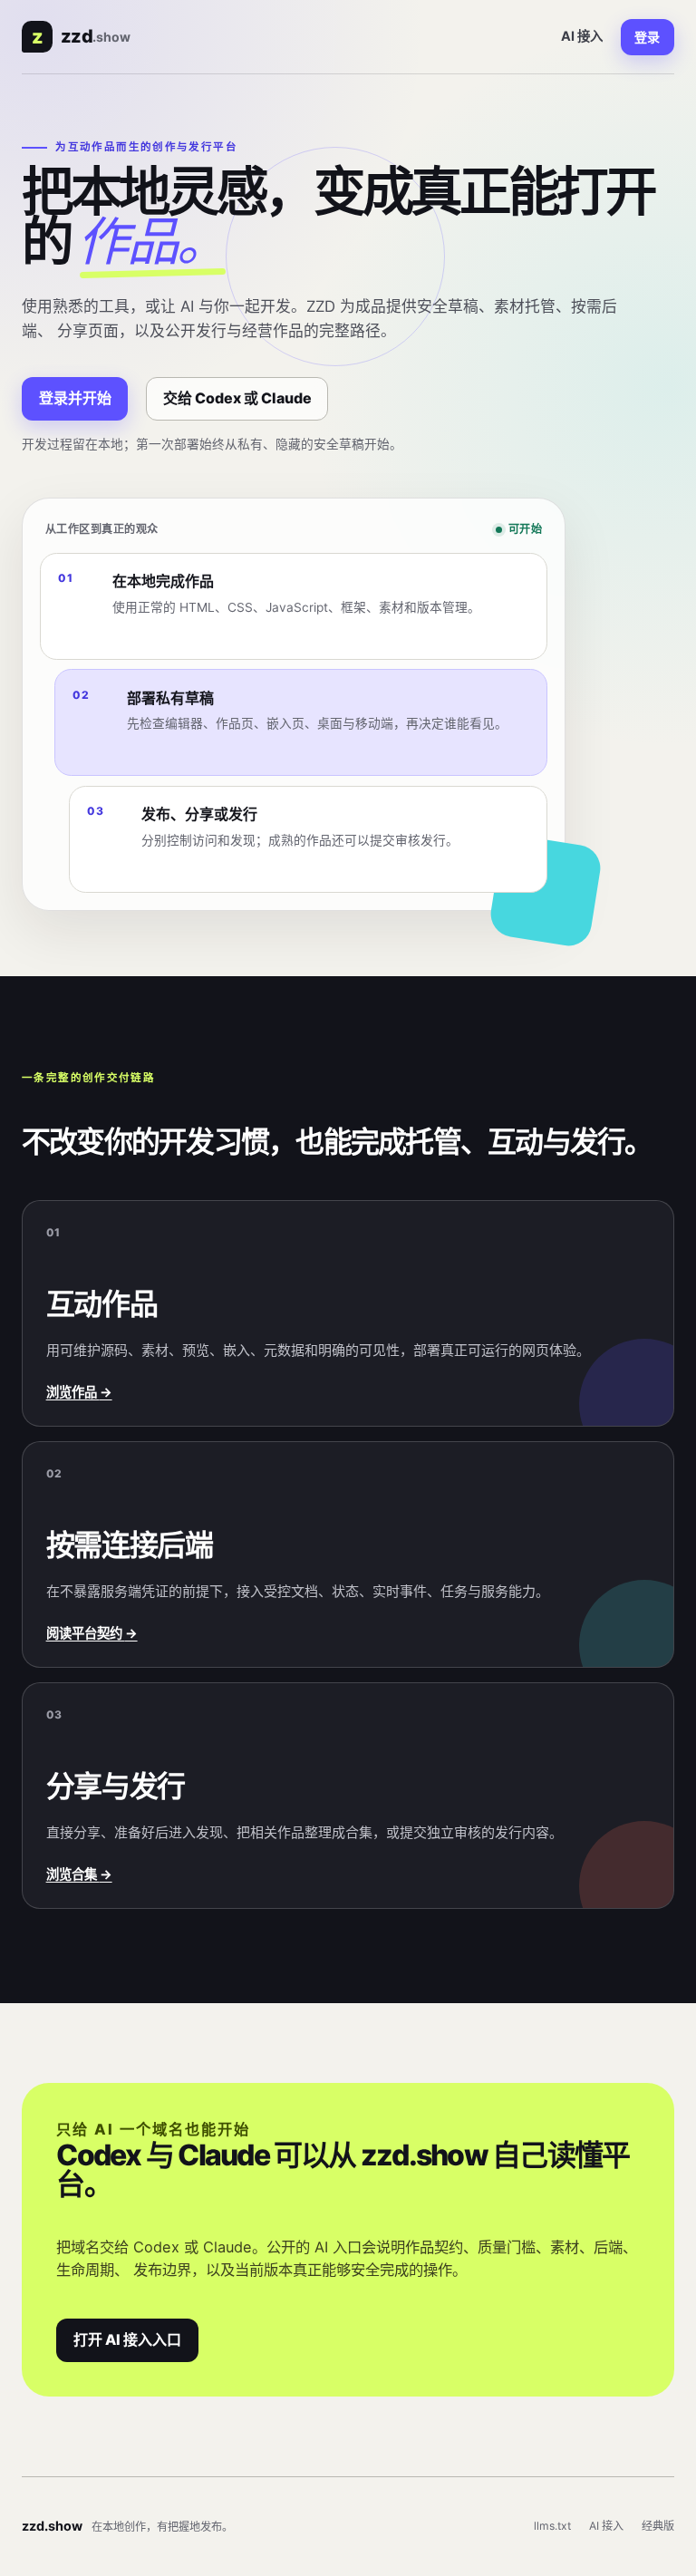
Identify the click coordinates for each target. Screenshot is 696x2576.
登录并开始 (75, 398)
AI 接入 (582, 36)
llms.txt (552, 2526)
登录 (647, 37)
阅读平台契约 (92, 1633)
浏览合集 (79, 1874)
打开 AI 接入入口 (127, 2339)
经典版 (658, 2526)
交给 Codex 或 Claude (237, 398)
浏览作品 (79, 1392)
